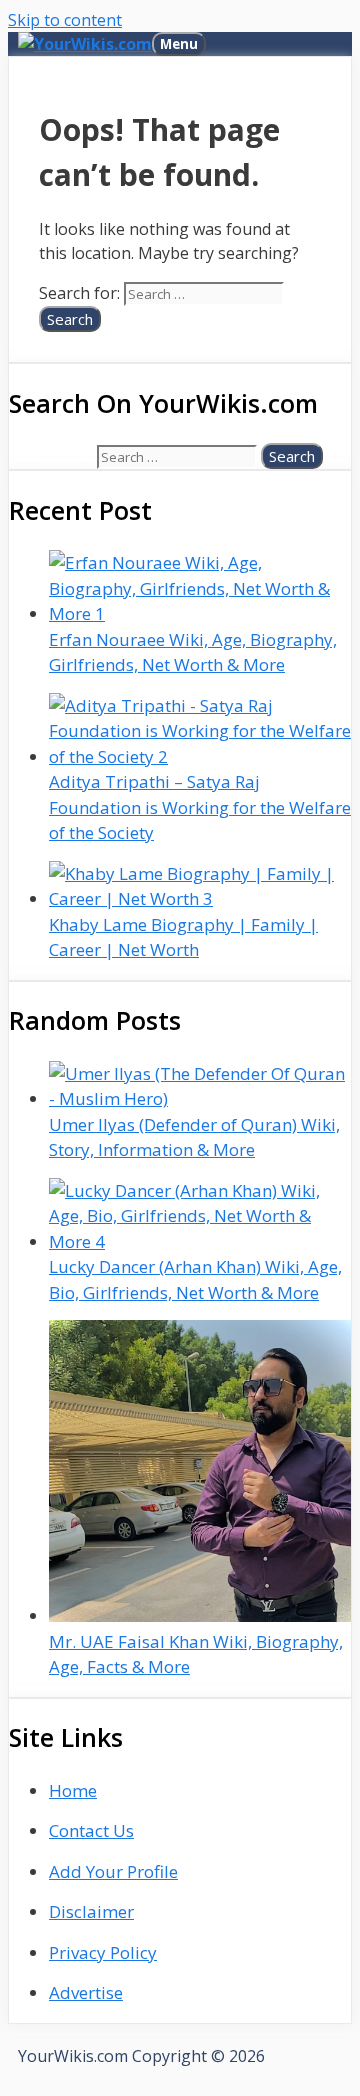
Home (73, 1790)
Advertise (86, 1992)
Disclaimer (91, 1911)
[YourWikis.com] (85, 44)
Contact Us (91, 1830)
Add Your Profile (113, 1871)
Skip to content (65, 20)
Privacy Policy (103, 1952)
